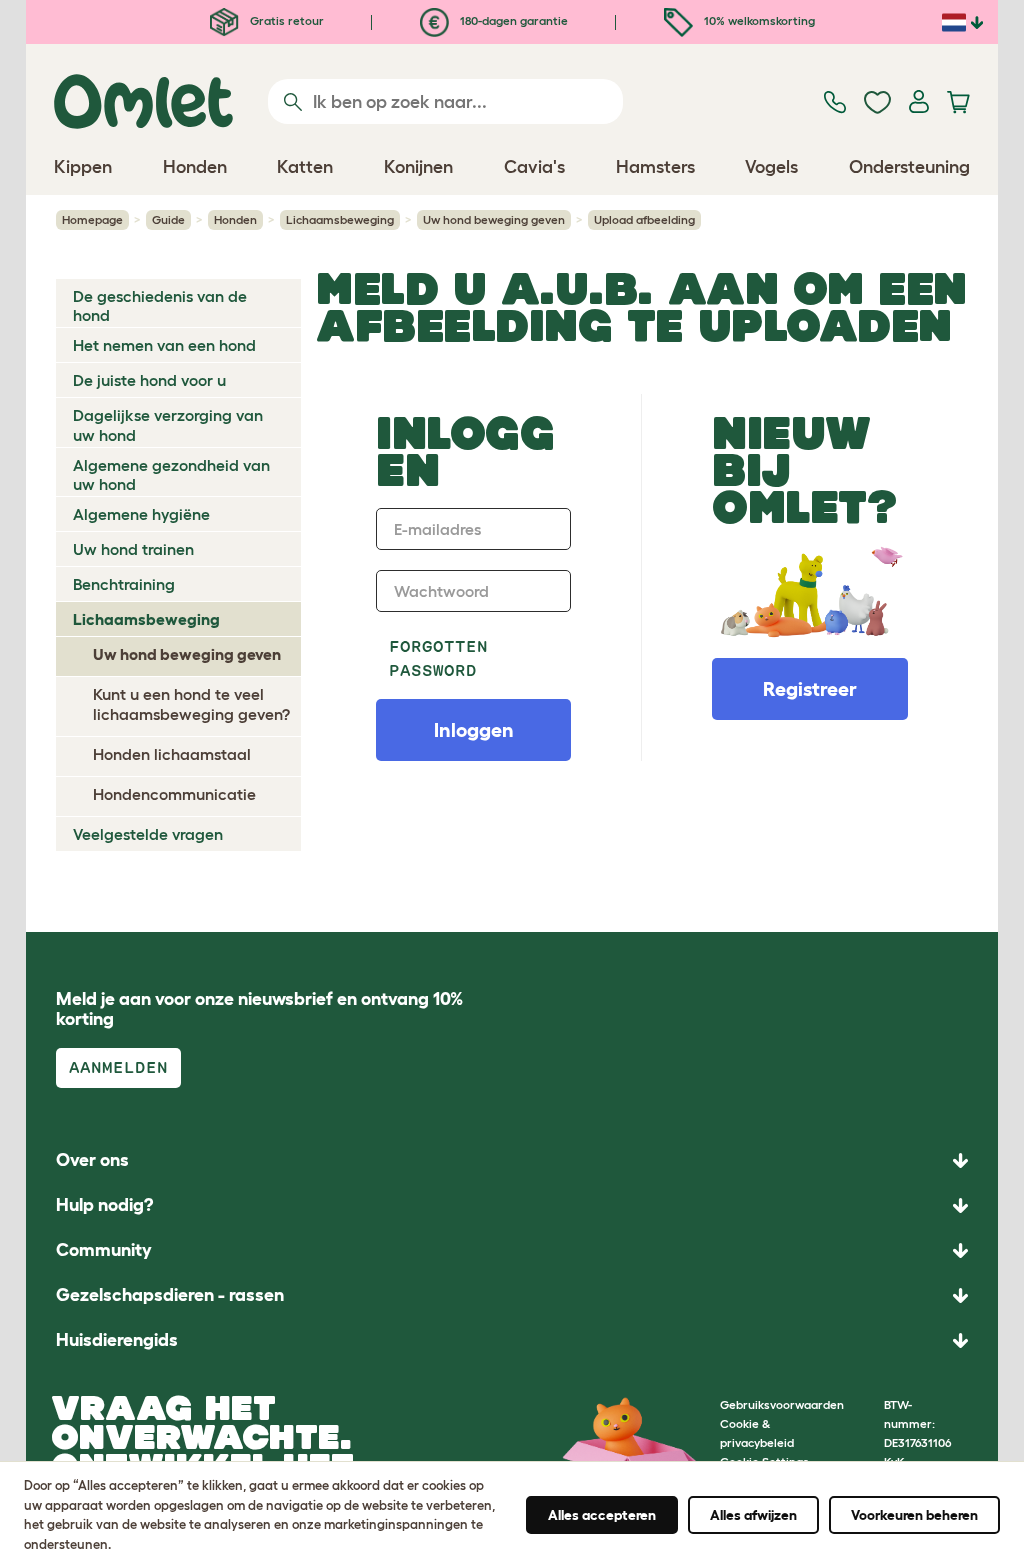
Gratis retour (285, 20)
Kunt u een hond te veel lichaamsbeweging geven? (191, 703)
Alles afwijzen (753, 1515)
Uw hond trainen (133, 549)
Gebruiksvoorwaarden (782, 1404)
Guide (168, 219)
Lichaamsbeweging (340, 219)
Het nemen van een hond (164, 345)
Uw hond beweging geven (494, 219)
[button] (512, 1340)
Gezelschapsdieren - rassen (170, 1295)
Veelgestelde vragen (148, 834)
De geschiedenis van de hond (160, 305)
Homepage (92, 219)
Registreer (810, 689)
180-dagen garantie (512, 20)
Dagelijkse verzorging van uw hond (168, 424)
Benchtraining (124, 584)
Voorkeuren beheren (914, 1515)
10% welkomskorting (758, 20)
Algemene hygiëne (141, 514)
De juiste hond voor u (149, 380)
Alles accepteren (602, 1515)
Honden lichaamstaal (172, 754)
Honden (235, 219)
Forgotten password (438, 658)
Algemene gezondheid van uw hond (171, 474)
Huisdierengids (117, 1340)
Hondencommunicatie (174, 794)
